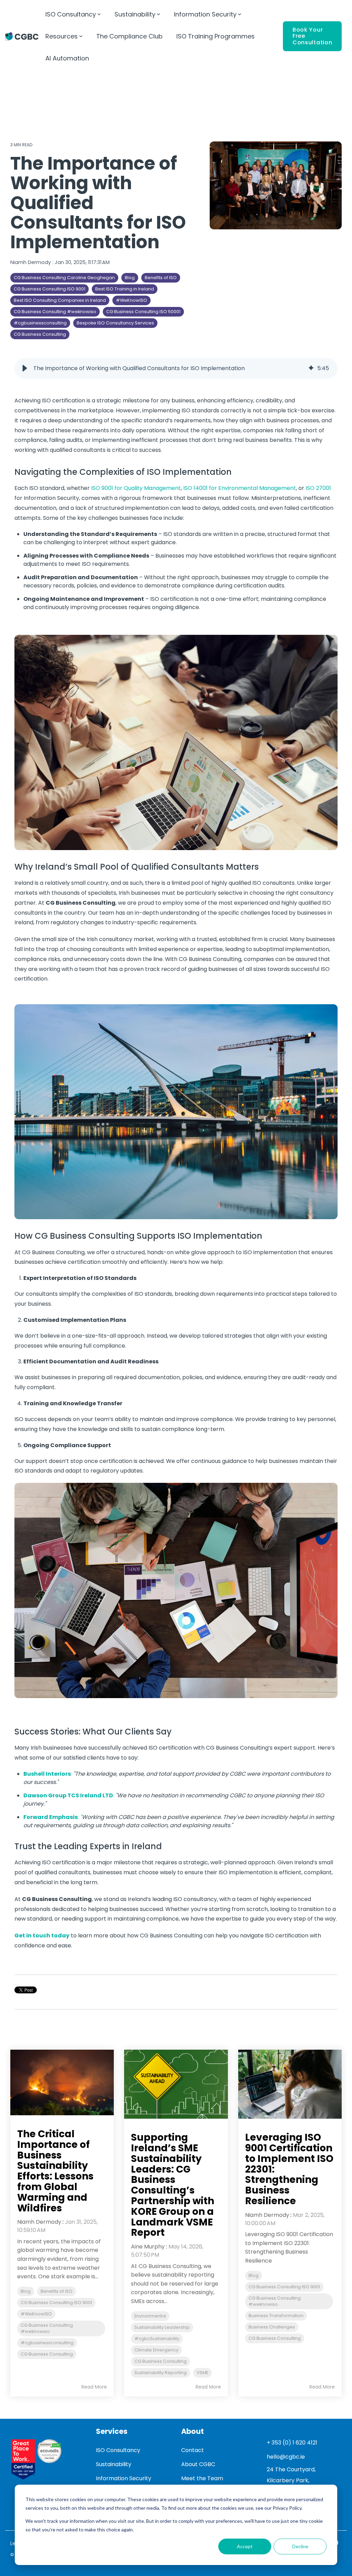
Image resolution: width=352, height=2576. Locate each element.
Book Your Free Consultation (312, 36)
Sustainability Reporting (161, 2373)
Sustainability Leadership (162, 2327)
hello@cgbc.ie (286, 2457)
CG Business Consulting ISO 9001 (49, 289)
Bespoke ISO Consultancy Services (115, 323)
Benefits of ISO (161, 278)
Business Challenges (272, 2327)
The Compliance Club (129, 36)
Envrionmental (150, 2316)
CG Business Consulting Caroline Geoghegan (64, 278)
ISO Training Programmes (216, 36)
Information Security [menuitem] (124, 2478)
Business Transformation (276, 2316)
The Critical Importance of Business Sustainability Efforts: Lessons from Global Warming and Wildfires (55, 2171)
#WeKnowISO (131, 300)
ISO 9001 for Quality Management (135, 488)
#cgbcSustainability (157, 2339)
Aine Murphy (148, 2247)
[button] (25, 368)
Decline (300, 2546)
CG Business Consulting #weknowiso (55, 312)
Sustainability (135, 14)
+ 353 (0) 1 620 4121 (292, 2443)
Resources (62, 36)
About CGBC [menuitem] (198, 2464)
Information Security (205, 14)
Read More (94, 2387)
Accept (245, 2546)
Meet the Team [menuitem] (202, 2478)
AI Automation (67, 58)
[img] (311, 368)
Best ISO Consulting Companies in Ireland (60, 300)
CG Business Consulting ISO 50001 (143, 312)
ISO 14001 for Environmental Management (240, 488)
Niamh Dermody (31, 262)
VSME (202, 2373)
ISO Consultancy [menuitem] (118, 2450)
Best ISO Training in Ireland (125, 289)
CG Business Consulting (40, 334)
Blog (130, 278)
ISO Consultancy (71, 14)
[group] (176, 368)
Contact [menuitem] (192, 2450)
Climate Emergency (156, 2350)
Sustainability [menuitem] (114, 2464)
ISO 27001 (318, 488)
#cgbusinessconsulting (40, 323)
